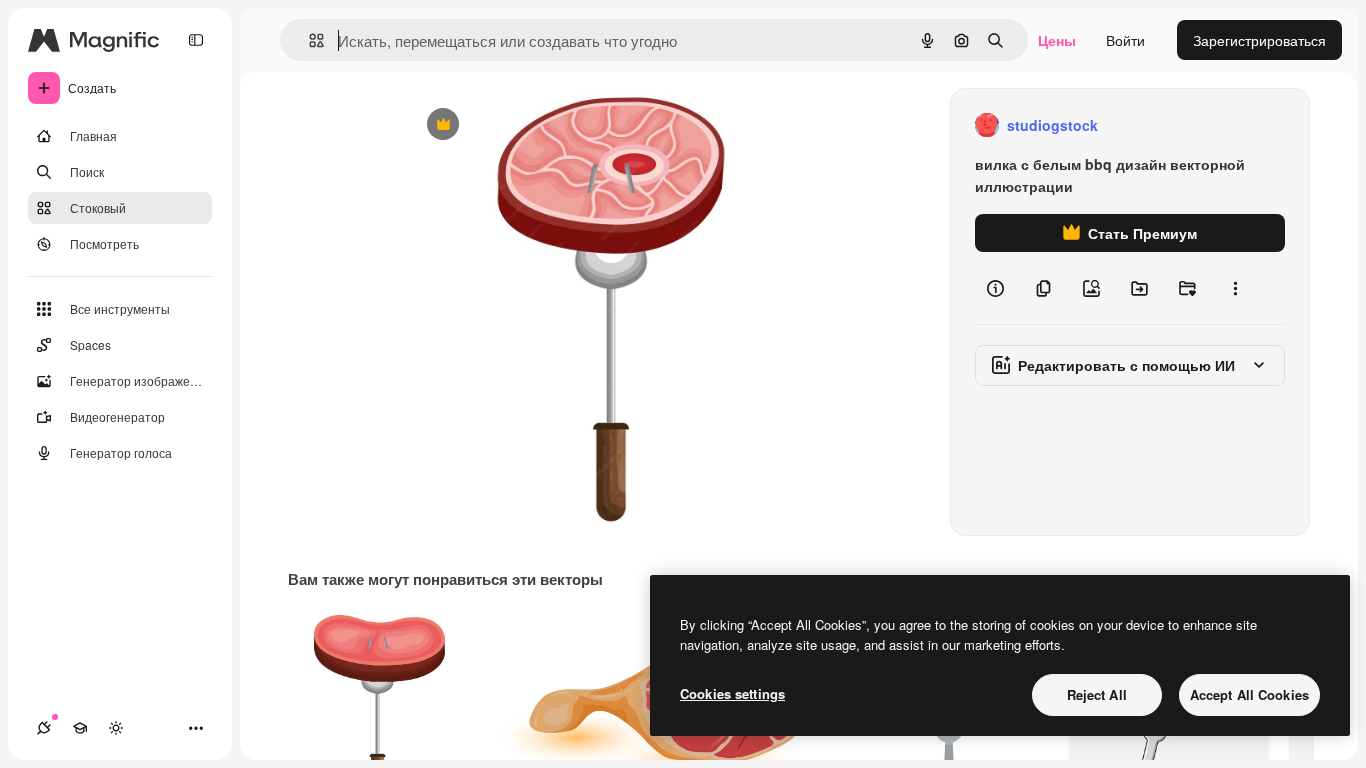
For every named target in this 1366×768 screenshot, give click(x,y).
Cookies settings (732, 693)
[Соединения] (44, 728)
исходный (541, 125)
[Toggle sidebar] (196, 40)
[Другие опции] (1235, 288)
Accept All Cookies (1249, 694)
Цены (1057, 40)
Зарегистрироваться (1259, 40)
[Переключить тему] (116, 728)
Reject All (1097, 694)
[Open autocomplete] (308, 40)
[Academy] (80, 728)
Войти (1125, 40)
